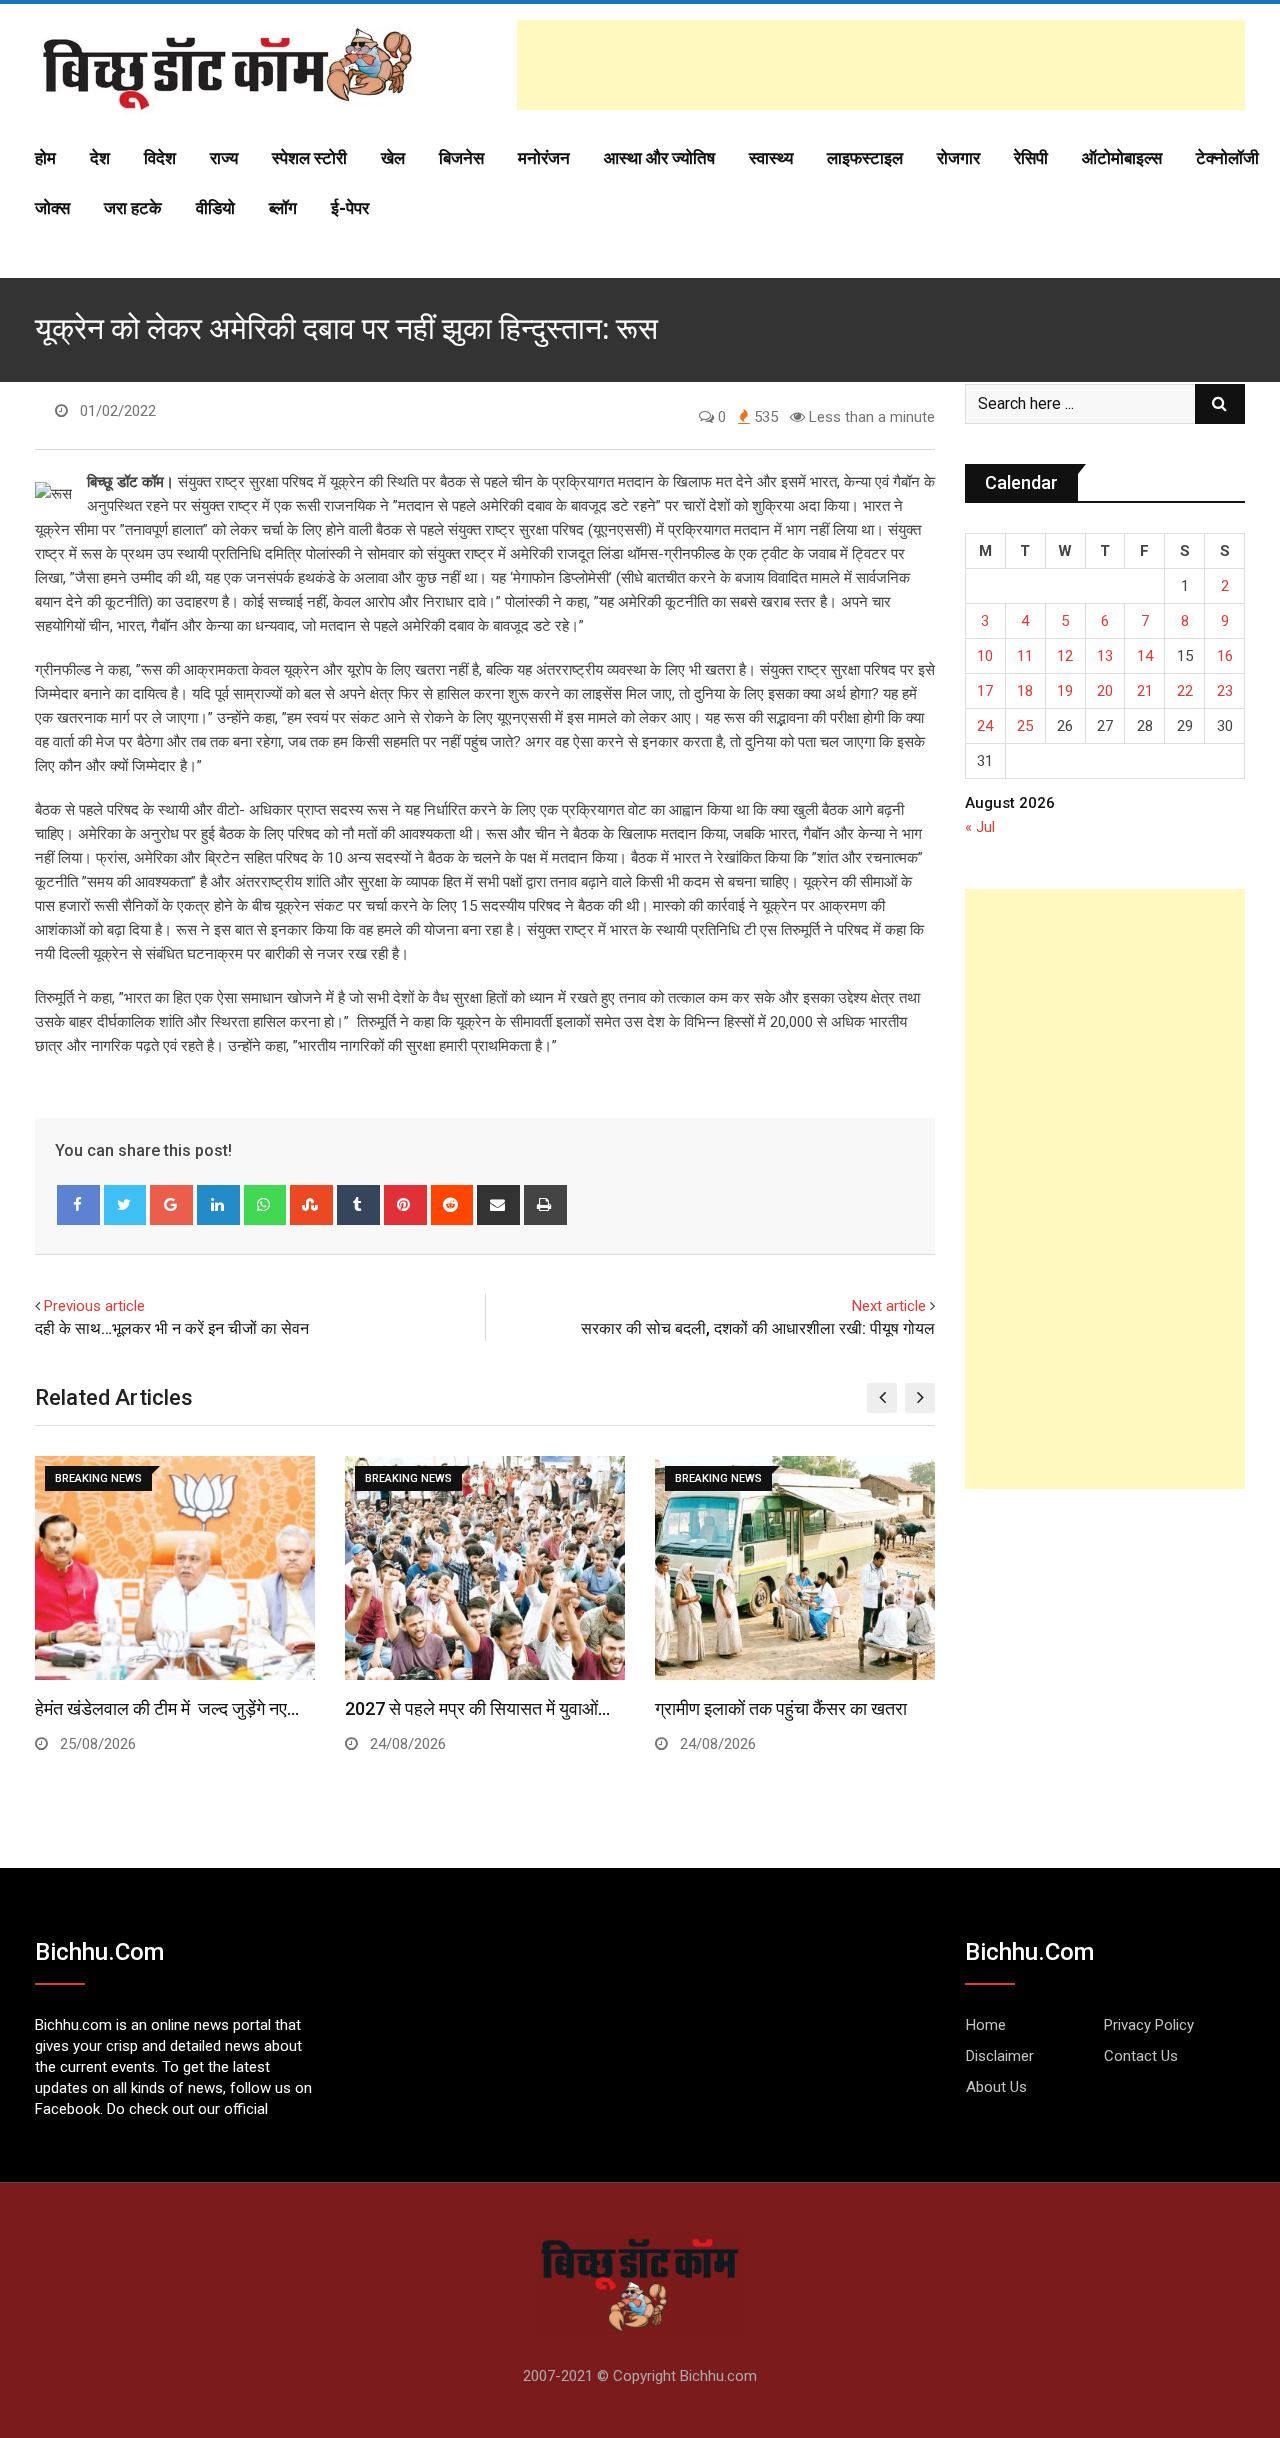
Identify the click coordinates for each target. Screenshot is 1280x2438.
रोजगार (958, 158)
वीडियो (215, 208)
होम (45, 158)
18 (1025, 691)
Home (986, 2025)
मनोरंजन (544, 158)
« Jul (980, 827)
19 (1065, 691)
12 (1065, 656)
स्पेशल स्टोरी (309, 158)
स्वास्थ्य (771, 158)
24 (985, 726)
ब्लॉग (283, 208)
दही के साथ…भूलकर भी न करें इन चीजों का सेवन (172, 1328)
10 (985, 656)
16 (1225, 656)
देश (100, 158)
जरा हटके (133, 208)
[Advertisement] (881, 65)
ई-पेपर (350, 208)
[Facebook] (78, 1205)
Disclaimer (1000, 2056)
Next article (889, 1306)
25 (1025, 726)
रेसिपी (1031, 158)
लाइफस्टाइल (865, 158)
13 (1105, 656)
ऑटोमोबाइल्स (1122, 158)
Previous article (94, 1306)
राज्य (224, 158)
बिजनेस (461, 158)
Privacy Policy (1149, 2025)
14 (1145, 656)
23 (1225, 691)
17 (985, 691)
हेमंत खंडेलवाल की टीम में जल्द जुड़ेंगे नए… (167, 1708)
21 (1145, 691)
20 (1105, 691)
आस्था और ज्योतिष (659, 158)
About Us (996, 2087)
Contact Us (1141, 2056)
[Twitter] (125, 1205)
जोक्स (52, 208)
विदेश (160, 158)
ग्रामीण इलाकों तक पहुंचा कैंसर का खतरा (781, 1708)
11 (1025, 656)
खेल (393, 158)
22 (1185, 691)
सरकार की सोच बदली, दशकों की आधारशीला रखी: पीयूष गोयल (758, 1328)
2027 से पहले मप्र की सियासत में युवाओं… (477, 1708)
